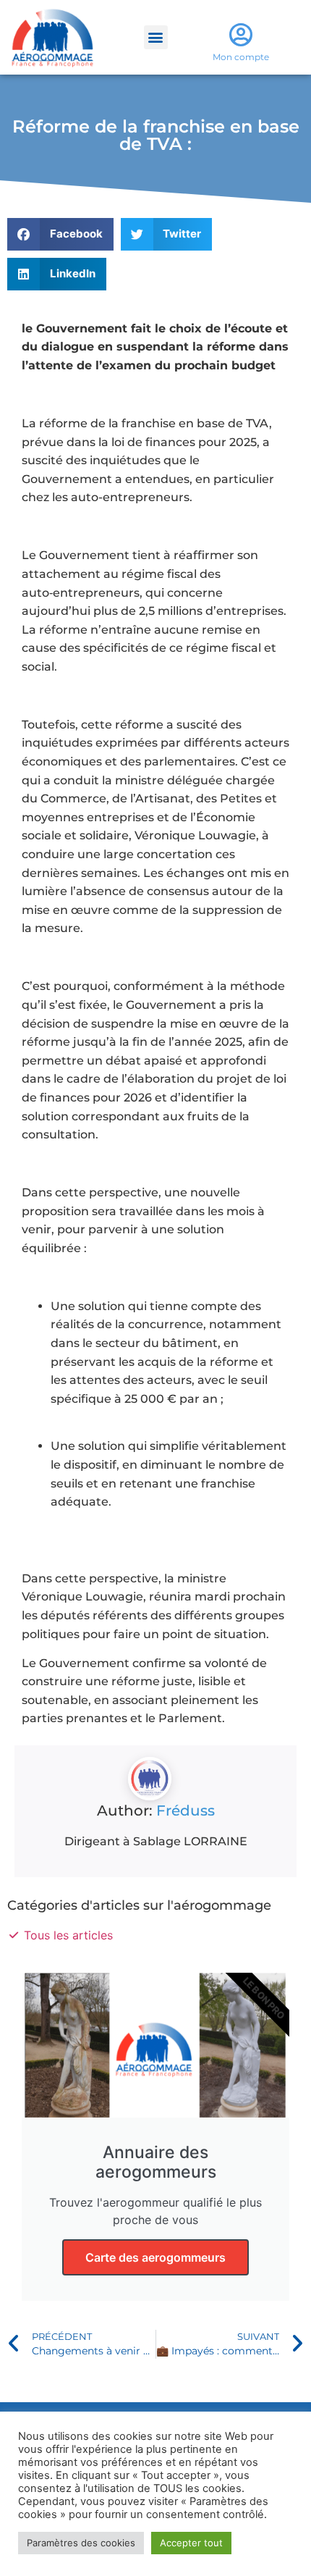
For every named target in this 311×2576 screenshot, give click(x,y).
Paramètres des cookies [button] (81, 2543)
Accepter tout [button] (191, 2543)
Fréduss (186, 1811)
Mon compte (241, 57)
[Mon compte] (241, 34)
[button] (156, 37)
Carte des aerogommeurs (155, 2257)
